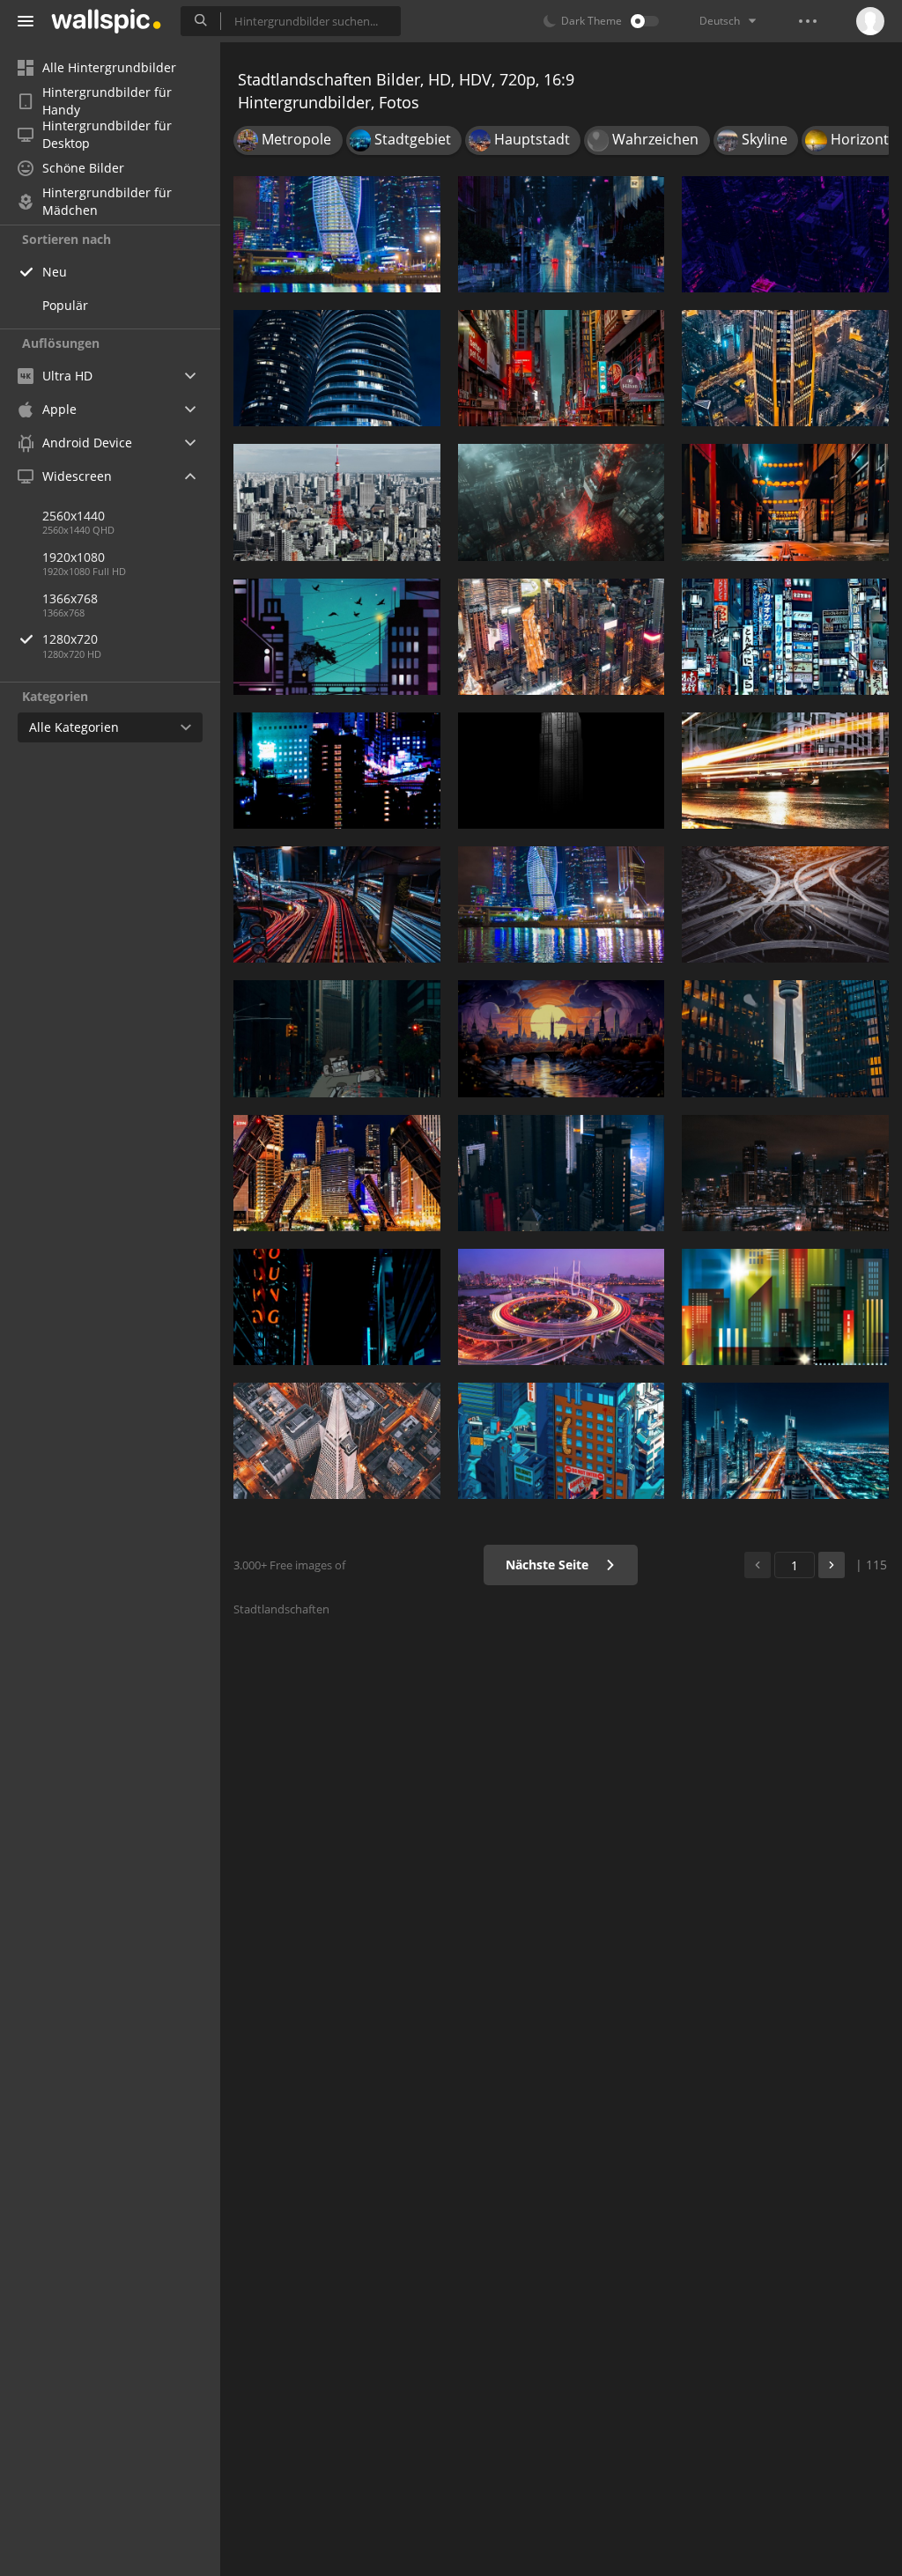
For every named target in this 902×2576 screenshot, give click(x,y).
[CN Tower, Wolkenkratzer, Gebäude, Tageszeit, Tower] (785, 1038)
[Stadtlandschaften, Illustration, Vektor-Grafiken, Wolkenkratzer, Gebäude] (785, 1307)
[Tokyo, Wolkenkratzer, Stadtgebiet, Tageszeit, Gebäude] (337, 502)
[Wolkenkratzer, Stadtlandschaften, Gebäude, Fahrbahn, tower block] (337, 1038)
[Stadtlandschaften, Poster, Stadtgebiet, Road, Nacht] (562, 234)
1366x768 (70, 598)
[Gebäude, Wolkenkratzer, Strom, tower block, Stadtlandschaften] (337, 771)
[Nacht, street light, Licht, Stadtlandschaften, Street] (785, 502)
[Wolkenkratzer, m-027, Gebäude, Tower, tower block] (562, 771)
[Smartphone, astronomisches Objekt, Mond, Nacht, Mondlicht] (337, 637)
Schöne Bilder (83, 168)
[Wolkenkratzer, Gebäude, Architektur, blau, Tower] (562, 1441)
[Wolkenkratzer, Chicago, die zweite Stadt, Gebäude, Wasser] (337, 1173)
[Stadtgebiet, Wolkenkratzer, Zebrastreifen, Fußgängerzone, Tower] (785, 637)
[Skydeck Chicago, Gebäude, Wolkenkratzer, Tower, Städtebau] (337, 1441)
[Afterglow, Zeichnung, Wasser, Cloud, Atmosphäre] (562, 1038)
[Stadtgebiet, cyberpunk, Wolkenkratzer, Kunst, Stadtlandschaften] (562, 368)
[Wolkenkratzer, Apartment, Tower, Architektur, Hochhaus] (337, 368)
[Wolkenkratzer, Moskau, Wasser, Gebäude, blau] (337, 234)
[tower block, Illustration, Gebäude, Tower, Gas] (562, 502)
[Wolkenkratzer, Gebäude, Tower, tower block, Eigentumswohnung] (562, 1173)
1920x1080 (74, 557)
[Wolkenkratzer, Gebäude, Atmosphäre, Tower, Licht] (785, 368)
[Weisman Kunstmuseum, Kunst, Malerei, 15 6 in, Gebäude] (562, 1307)
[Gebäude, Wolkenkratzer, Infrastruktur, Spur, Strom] (337, 904)
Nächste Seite (549, 1565)
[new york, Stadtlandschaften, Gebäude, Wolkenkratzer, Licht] (337, 1307)
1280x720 (70, 639)
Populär (65, 305)
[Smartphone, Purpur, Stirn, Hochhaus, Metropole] (785, 234)
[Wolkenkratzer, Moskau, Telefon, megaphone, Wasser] (562, 904)
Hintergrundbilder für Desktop (107, 135)
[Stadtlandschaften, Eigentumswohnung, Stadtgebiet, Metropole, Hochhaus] (562, 637)
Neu (55, 272)
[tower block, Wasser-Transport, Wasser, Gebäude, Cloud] (785, 771)
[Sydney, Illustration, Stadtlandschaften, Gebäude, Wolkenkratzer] (785, 1173)
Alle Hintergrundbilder (109, 67)
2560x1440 (74, 516)
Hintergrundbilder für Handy (107, 101)
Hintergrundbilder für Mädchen (107, 202)
